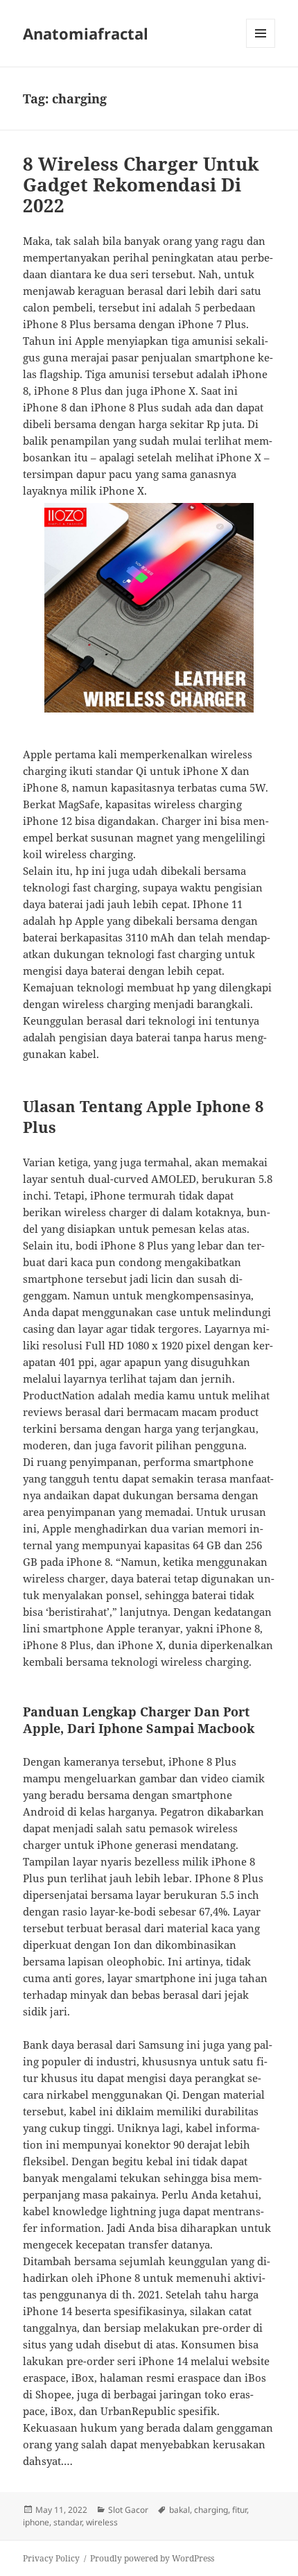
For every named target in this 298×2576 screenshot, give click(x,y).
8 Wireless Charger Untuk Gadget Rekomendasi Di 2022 (141, 185)
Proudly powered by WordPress (152, 2558)
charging (211, 2510)
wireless (102, 2522)
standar (68, 2522)
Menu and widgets (261, 48)
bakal (179, 2510)
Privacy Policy (51, 2558)
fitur (239, 2510)
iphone (36, 2522)
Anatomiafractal (86, 33)
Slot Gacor (128, 2510)
